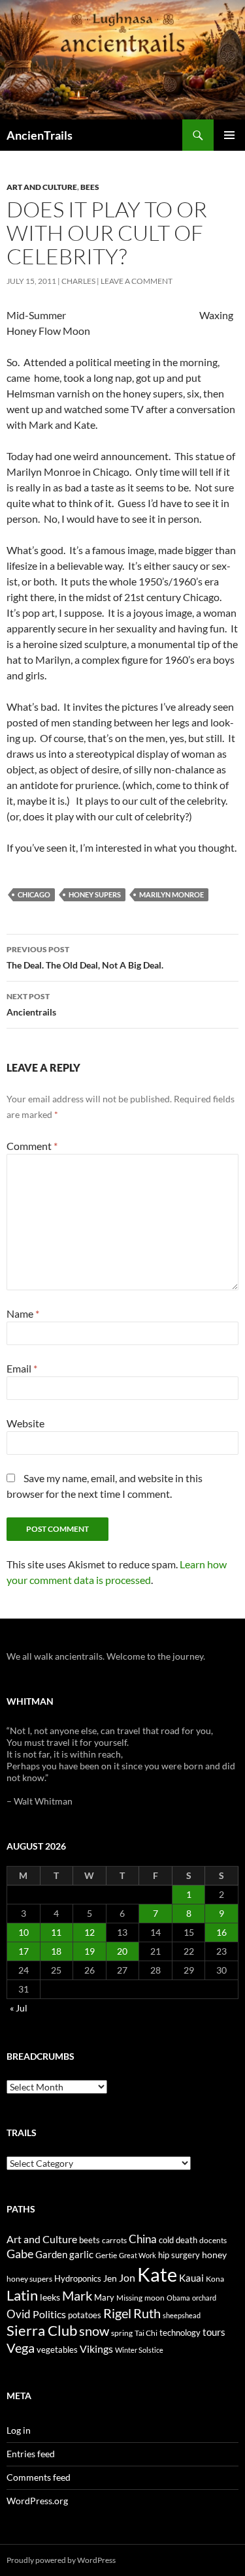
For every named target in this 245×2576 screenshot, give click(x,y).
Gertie (106, 2255)
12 (90, 1932)
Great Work (138, 2255)
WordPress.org (37, 2501)
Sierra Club (42, 2330)
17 (24, 1951)
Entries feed (31, 2454)
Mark (77, 2295)
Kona (215, 2279)
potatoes (85, 2315)
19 (90, 1951)
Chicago (34, 894)
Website (25, 1423)
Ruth (147, 2313)
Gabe (20, 2254)
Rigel (117, 2313)
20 (122, 1951)
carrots (114, 2240)
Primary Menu (229, 135)
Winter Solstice (139, 2350)
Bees (90, 187)
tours (214, 2332)
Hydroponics (78, 2278)
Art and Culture (42, 187)
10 (24, 1932)
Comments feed (39, 2477)
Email (22, 1368)
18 (56, 1951)
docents (213, 2240)
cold (166, 2240)
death (187, 2240)
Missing (129, 2298)
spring (122, 2333)
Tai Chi (146, 2333)
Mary (104, 2297)
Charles (78, 281)
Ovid (19, 2314)
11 (56, 1932)
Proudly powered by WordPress (61, 2560)
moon (155, 2298)
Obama (178, 2298)
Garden (51, 2254)
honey (214, 2255)
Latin (22, 2295)
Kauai (191, 2278)
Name (23, 1313)
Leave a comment (137, 281)
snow (94, 2331)
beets (90, 2240)
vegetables (57, 2350)
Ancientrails (31, 1004)
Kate (157, 2274)
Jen (110, 2278)
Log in (19, 2430)
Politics (49, 2314)
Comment (32, 1146)
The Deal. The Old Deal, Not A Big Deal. (85, 957)
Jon (127, 2277)
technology (180, 2333)
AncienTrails (40, 135)
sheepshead (182, 2315)
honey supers (95, 894)
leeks (50, 2297)
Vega (21, 2348)
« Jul (19, 2008)
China (143, 2239)
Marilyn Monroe (171, 894)
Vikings (96, 2349)
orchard (204, 2298)
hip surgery (179, 2255)
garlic (81, 2255)
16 (221, 1932)
